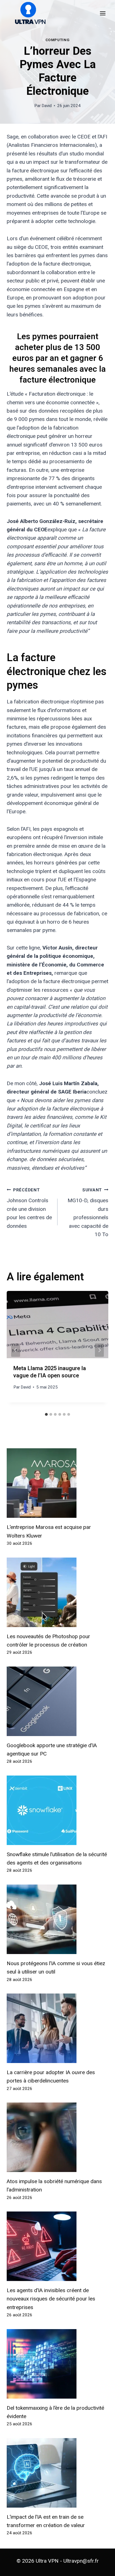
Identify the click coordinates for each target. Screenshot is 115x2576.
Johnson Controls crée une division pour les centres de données (29, 1208)
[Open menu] (103, 13)
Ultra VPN (47, 2561)
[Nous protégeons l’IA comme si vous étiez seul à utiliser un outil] (57, 1919)
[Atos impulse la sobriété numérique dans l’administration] (57, 2137)
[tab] (46, 1414)
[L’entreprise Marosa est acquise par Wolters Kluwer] (57, 1483)
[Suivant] (99, 1350)
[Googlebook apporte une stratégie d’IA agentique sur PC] (57, 1701)
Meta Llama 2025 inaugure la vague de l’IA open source (50, 1372)
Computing (58, 40)
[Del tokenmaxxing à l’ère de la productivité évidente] (57, 2364)
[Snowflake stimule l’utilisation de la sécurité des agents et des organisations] (57, 1810)
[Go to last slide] (16, 1350)
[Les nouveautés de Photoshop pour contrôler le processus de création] (57, 1592)
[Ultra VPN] (28, 13)
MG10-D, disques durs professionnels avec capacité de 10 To (88, 1213)
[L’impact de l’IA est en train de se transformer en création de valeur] (57, 2473)
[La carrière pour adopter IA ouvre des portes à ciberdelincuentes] (57, 2028)
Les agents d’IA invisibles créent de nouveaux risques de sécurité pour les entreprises (51, 2299)
